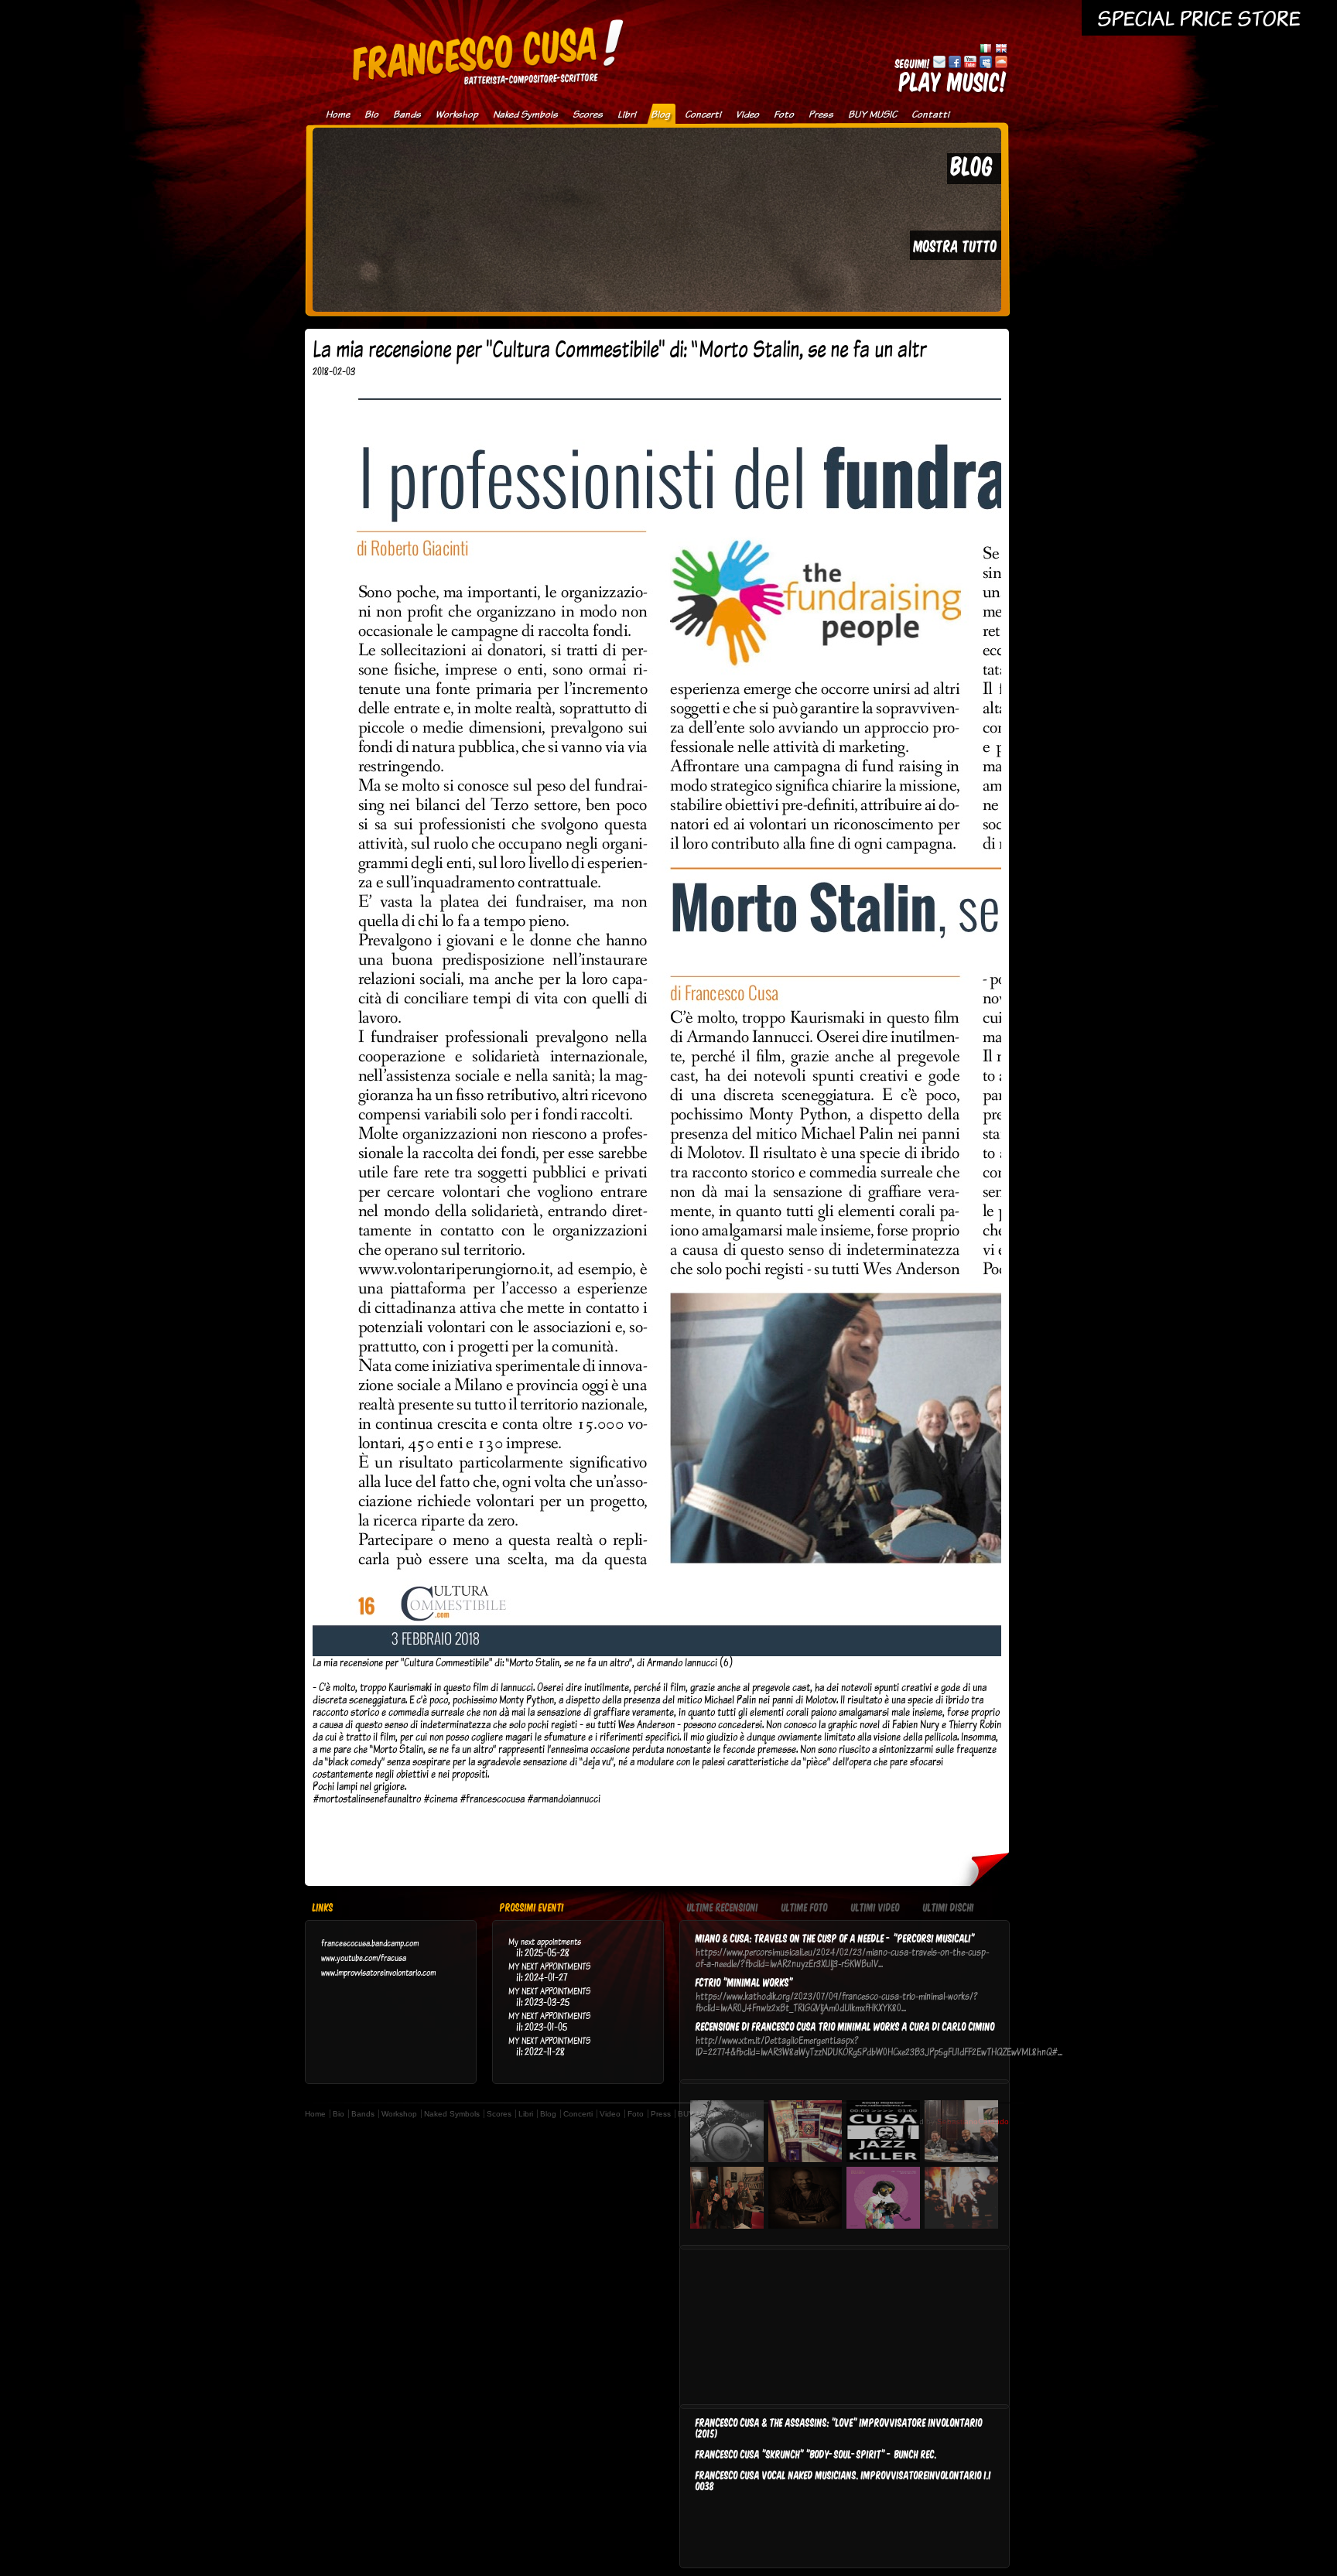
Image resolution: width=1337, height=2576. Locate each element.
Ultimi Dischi (949, 1908)
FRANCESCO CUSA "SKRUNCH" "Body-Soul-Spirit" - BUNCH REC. (816, 2454)
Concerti (703, 114)
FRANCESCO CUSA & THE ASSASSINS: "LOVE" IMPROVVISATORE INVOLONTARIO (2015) (839, 2427)
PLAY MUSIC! (953, 81)
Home (338, 114)
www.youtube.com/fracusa (364, 1958)
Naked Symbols (525, 114)
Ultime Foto (805, 1908)
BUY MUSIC (872, 114)
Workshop (457, 114)
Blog (660, 114)
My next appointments (545, 1941)
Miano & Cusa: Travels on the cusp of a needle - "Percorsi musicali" (835, 1938)
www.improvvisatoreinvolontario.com (378, 1972)
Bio (371, 114)
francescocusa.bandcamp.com (370, 1943)
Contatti (930, 114)
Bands (407, 114)
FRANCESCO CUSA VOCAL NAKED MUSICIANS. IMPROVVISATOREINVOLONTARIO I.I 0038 (843, 2480)
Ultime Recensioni (723, 1908)
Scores (588, 114)
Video (747, 114)
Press (821, 114)
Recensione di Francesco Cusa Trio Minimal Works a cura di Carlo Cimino (845, 2026)
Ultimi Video (875, 1908)
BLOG (972, 165)
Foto (784, 114)
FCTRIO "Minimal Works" (744, 1982)
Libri (627, 114)
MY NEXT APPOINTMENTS (549, 1966)
